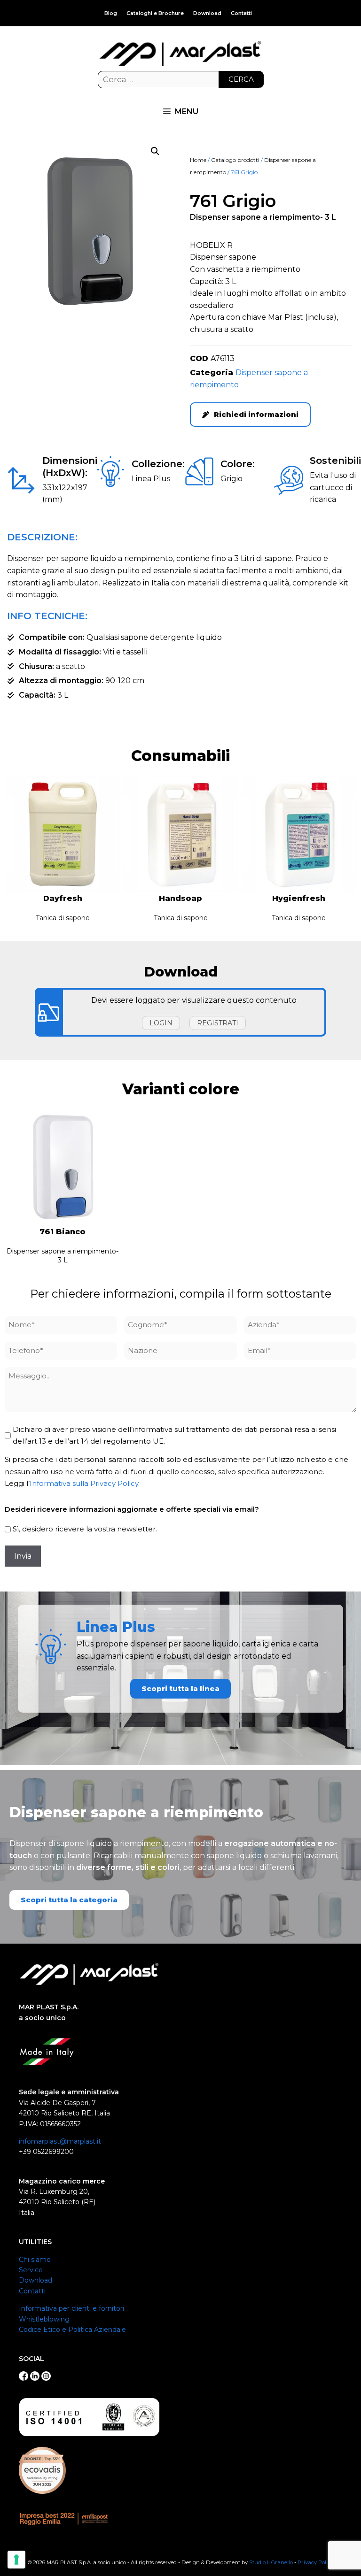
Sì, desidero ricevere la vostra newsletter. (85, 1529)
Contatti (241, 13)
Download (207, 13)
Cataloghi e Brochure (155, 13)
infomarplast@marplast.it (60, 2141)
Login (161, 1023)
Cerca (241, 79)
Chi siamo (35, 2260)
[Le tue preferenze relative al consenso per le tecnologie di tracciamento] (16, 2560)
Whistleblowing (44, 2319)
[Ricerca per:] (181, 80)
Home (198, 160)
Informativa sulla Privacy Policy (84, 1483)
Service (31, 2270)
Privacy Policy (315, 2562)
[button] (155, 151)
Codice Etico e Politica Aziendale (72, 2330)
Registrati (218, 1023)
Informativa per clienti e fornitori (71, 2308)
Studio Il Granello (271, 2562)
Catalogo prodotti (235, 160)
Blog (111, 13)
